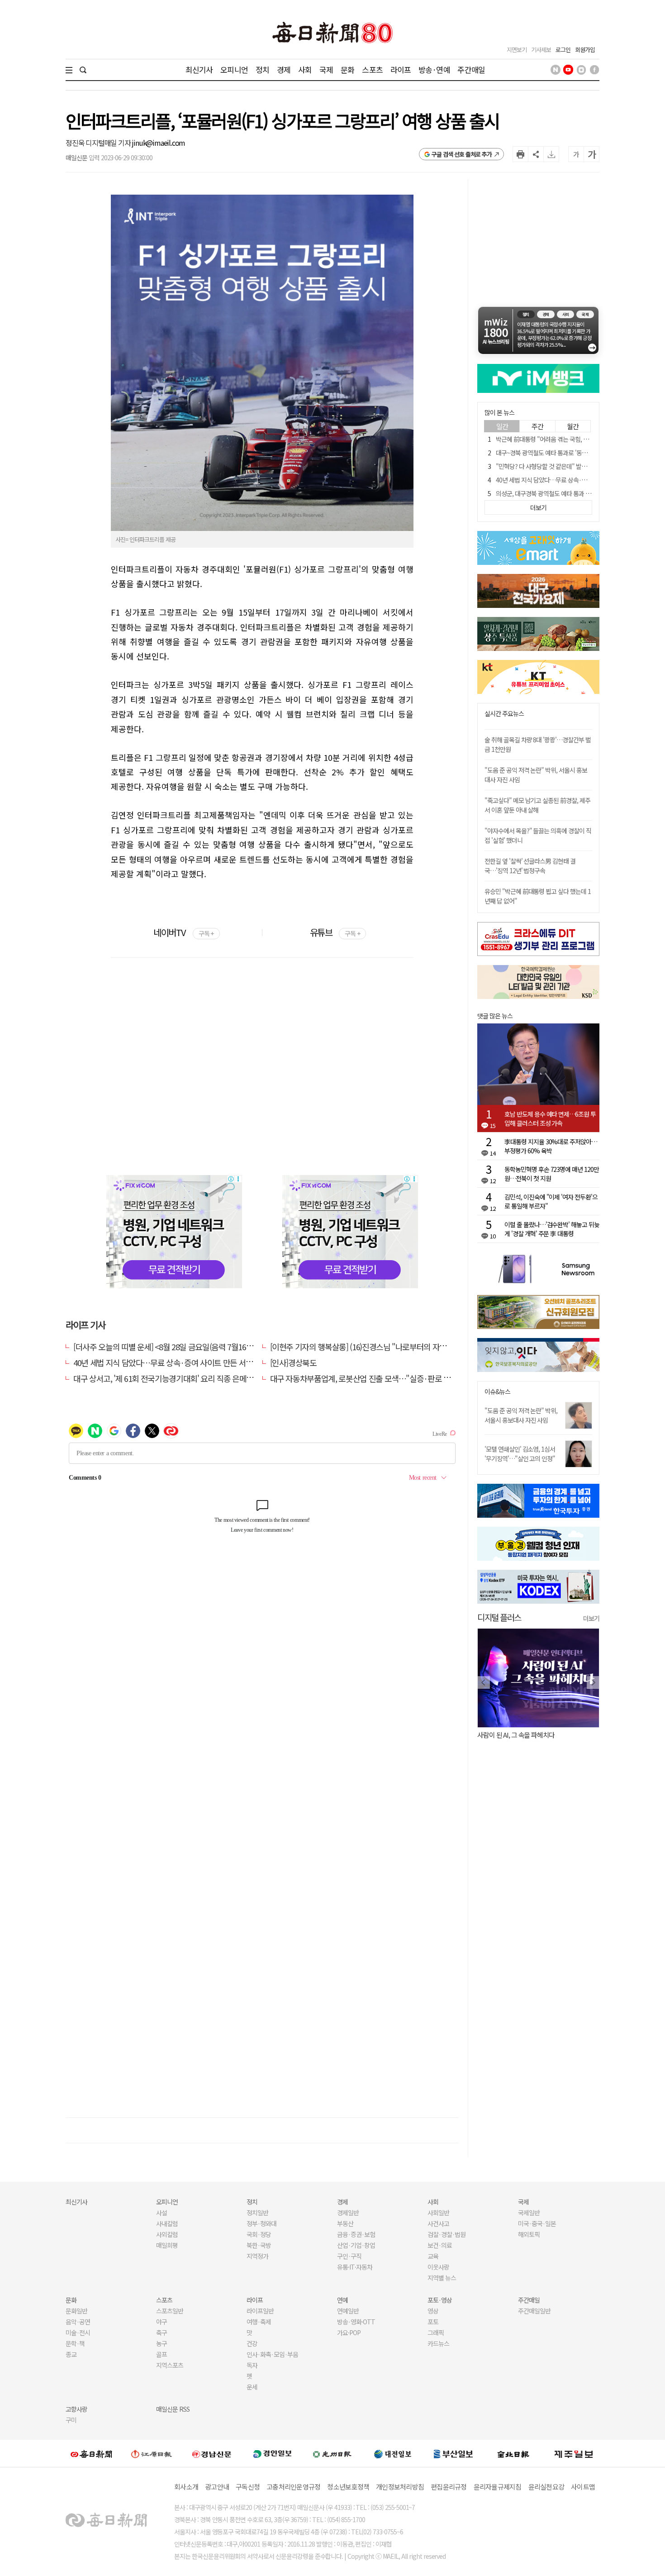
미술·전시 (78, 2332)
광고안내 (217, 2487)
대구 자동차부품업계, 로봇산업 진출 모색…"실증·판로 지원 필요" (373, 1378)
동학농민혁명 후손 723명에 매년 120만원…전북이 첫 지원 (552, 1174)
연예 (342, 2300)
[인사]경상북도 (293, 1362)
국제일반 (529, 2213)
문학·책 (75, 2343)
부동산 (345, 2223)
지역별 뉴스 (442, 2278)
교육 (433, 2256)
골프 (161, 2354)
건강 (252, 2343)
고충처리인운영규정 (293, 2487)
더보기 (591, 1618)
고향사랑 (76, 2409)
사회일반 (438, 2213)
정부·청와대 (261, 2223)
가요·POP (349, 2332)
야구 (161, 2322)
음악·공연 (78, 2322)
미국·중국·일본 (537, 2223)
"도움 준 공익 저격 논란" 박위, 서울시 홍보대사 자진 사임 (521, 1415)
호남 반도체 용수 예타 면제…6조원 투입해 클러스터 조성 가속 (550, 1118)
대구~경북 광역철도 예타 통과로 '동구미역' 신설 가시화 (563, 453)
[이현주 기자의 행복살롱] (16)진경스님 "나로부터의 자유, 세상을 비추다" (384, 1347)
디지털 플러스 (499, 1617)
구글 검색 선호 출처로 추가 (462, 154)
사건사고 (438, 2223)
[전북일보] (513, 2454)
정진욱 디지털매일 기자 (99, 143)
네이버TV (183, 932)
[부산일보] (453, 2453)
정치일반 (257, 2213)
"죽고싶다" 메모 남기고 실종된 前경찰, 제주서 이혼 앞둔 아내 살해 (537, 805)
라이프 (401, 69)
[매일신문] (91, 2453)
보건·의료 (440, 2245)
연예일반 (348, 2311)
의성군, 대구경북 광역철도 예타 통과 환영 (546, 493)
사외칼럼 (167, 2234)
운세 (252, 2387)
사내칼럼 (167, 2223)
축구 (161, 2332)
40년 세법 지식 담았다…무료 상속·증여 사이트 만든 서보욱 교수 (174, 1362)
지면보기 (517, 50)
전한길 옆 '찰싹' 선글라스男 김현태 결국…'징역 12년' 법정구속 (530, 866)
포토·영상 (440, 2300)
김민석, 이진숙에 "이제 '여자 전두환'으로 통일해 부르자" (551, 1201)
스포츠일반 (170, 2311)
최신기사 (199, 69)
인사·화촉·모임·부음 (272, 2354)
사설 (161, 2213)
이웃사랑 (438, 2267)
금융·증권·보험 (356, 2234)
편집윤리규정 (449, 2487)
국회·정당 (259, 2234)
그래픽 (436, 2332)
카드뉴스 (438, 2343)
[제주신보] (574, 2454)
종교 (71, 2354)
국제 (326, 69)
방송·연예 (434, 69)
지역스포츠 (170, 2365)
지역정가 (257, 2256)
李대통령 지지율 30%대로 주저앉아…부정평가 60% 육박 (551, 1146)
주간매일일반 (534, 2311)
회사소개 (186, 2487)
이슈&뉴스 (497, 1392)
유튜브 (335, 932)
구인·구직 (349, 2256)
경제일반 (348, 2213)
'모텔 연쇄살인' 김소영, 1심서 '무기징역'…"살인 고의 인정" (520, 1454)
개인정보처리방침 (400, 2487)
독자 (252, 2365)
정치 (262, 69)
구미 (71, 2420)
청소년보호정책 (348, 2487)
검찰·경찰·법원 (446, 2234)
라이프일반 (260, 2311)
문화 (347, 69)
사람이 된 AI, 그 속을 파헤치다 (516, 1735)
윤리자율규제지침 (498, 2487)
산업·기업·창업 (356, 2245)
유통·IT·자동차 (355, 2267)
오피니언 (234, 69)
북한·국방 (259, 2245)
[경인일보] (272, 2454)
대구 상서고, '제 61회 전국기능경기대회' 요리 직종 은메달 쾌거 (171, 1378)
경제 (284, 69)
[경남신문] (212, 2454)
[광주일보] (332, 2453)
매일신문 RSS (173, 2409)
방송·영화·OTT (356, 2322)
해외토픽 (529, 2234)
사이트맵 (583, 2487)
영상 (433, 2311)
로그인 (563, 50)
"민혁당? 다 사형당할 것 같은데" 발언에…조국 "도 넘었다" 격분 (573, 466)
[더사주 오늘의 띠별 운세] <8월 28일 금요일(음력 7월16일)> (166, 1347)
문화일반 (76, 2311)
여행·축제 (259, 2322)
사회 (305, 69)
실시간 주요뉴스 (504, 714)
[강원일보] (152, 2454)
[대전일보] (393, 2453)
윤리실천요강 (546, 2487)
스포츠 (372, 69)
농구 (161, 2343)
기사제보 (541, 50)
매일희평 (167, 2245)
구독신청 (248, 2487)
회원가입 (585, 50)
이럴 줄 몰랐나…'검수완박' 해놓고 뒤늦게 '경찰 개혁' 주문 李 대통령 (552, 1229)
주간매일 (471, 69)
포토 (433, 2322)
